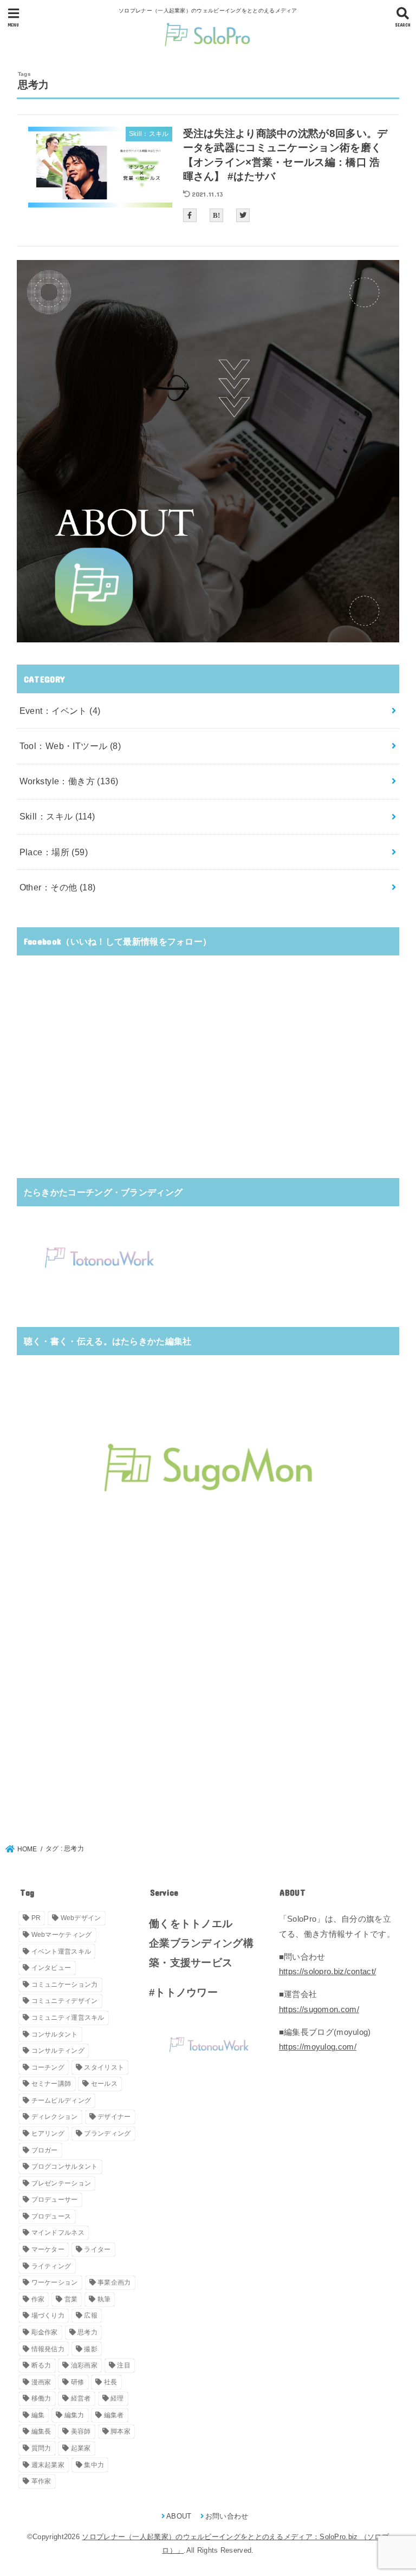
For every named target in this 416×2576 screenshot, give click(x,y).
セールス (104, 2084)
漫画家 (41, 2382)
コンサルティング (58, 2051)
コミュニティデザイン (65, 2001)
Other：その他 (58, 887)
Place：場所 (54, 852)
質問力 (41, 2448)
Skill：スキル (57, 816)
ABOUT (179, 2516)
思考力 (87, 2332)
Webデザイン (81, 1918)
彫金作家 (45, 2332)
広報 (91, 2315)
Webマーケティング (62, 1935)
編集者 (114, 2415)
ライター (97, 2249)
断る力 (41, 2365)
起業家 (81, 2448)
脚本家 (121, 2431)
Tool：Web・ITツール (70, 746)
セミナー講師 (51, 2084)
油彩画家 (84, 2365)
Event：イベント (60, 711)
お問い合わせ (227, 2516)
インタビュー (51, 1968)
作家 (38, 2299)
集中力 (94, 2465)
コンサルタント (55, 2034)
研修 (78, 2382)
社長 (111, 2382)
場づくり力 (48, 2315)
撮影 (91, 2349)
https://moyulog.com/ (318, 2047)
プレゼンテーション (61, 2183)
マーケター (48, 2249)
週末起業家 (48, 2465)
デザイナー (114, 2117)
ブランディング (107, 2133)
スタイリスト (104, 2067)
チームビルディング (61, 2100)
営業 (71, 2299)
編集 (38, 2415)
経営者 (81, 2398)
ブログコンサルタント (65, 2167)
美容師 (81, 2431)
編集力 (74, 2415)
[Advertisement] (208, 1079)
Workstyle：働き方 (69, 781)
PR (36, 1918)
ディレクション (55, 2117)
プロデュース (51, 2216)
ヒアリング (48, 2133)
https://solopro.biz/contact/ (327, 1972)
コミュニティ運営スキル (68, 2018)
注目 (124, 2365)
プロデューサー (55, 2200)
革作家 (41, 2481)
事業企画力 (114, 2282)
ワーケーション (55, 2282)
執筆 (104, 2299)
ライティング (51, 2266)
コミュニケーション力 (65, 1985)
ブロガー (45, 2150)
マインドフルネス (58, 2233)
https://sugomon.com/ (319, 2009)
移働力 (41, 2398)
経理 (117, 2398)
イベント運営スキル (61, 1951)
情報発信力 (48, 2349)
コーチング (48, 2067)
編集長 (41, 2431)
